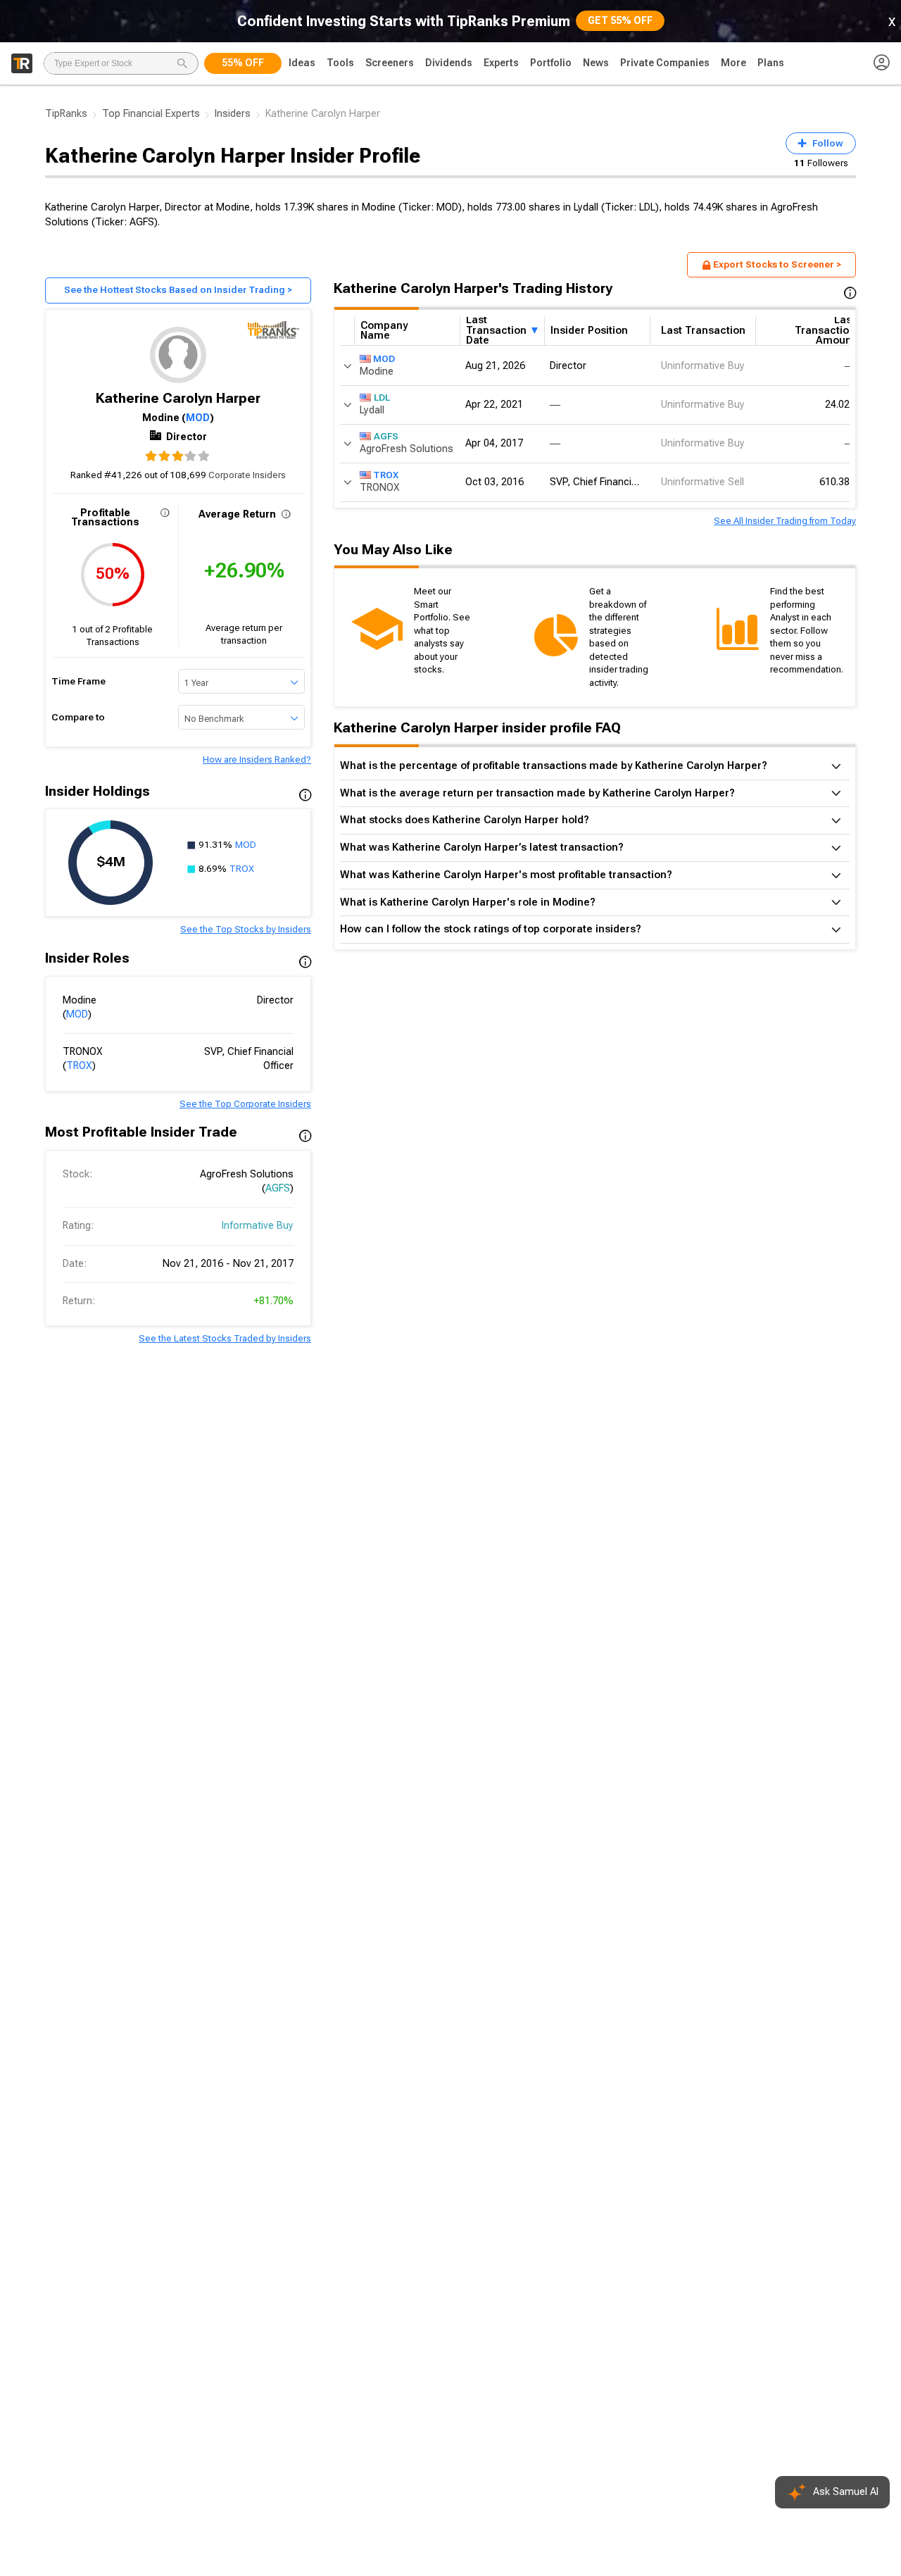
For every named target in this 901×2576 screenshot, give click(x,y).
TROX (242, 869)
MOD (198, 418)
